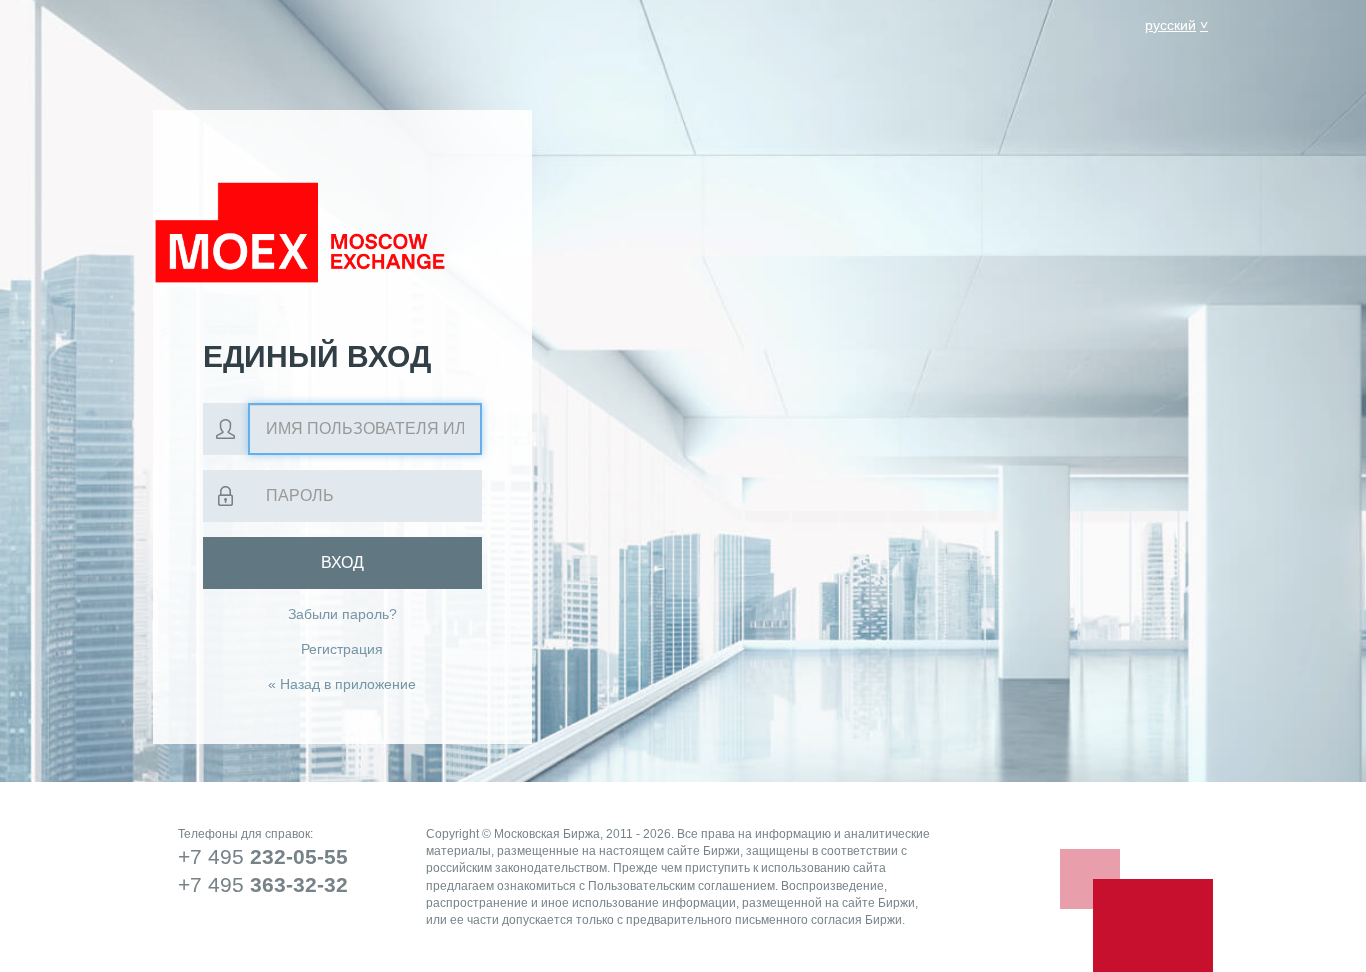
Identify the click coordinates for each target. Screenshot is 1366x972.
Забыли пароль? (342, 614)
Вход (342, 562)
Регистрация (342, 649)
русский (1170, 25)
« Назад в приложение (342, 684)
